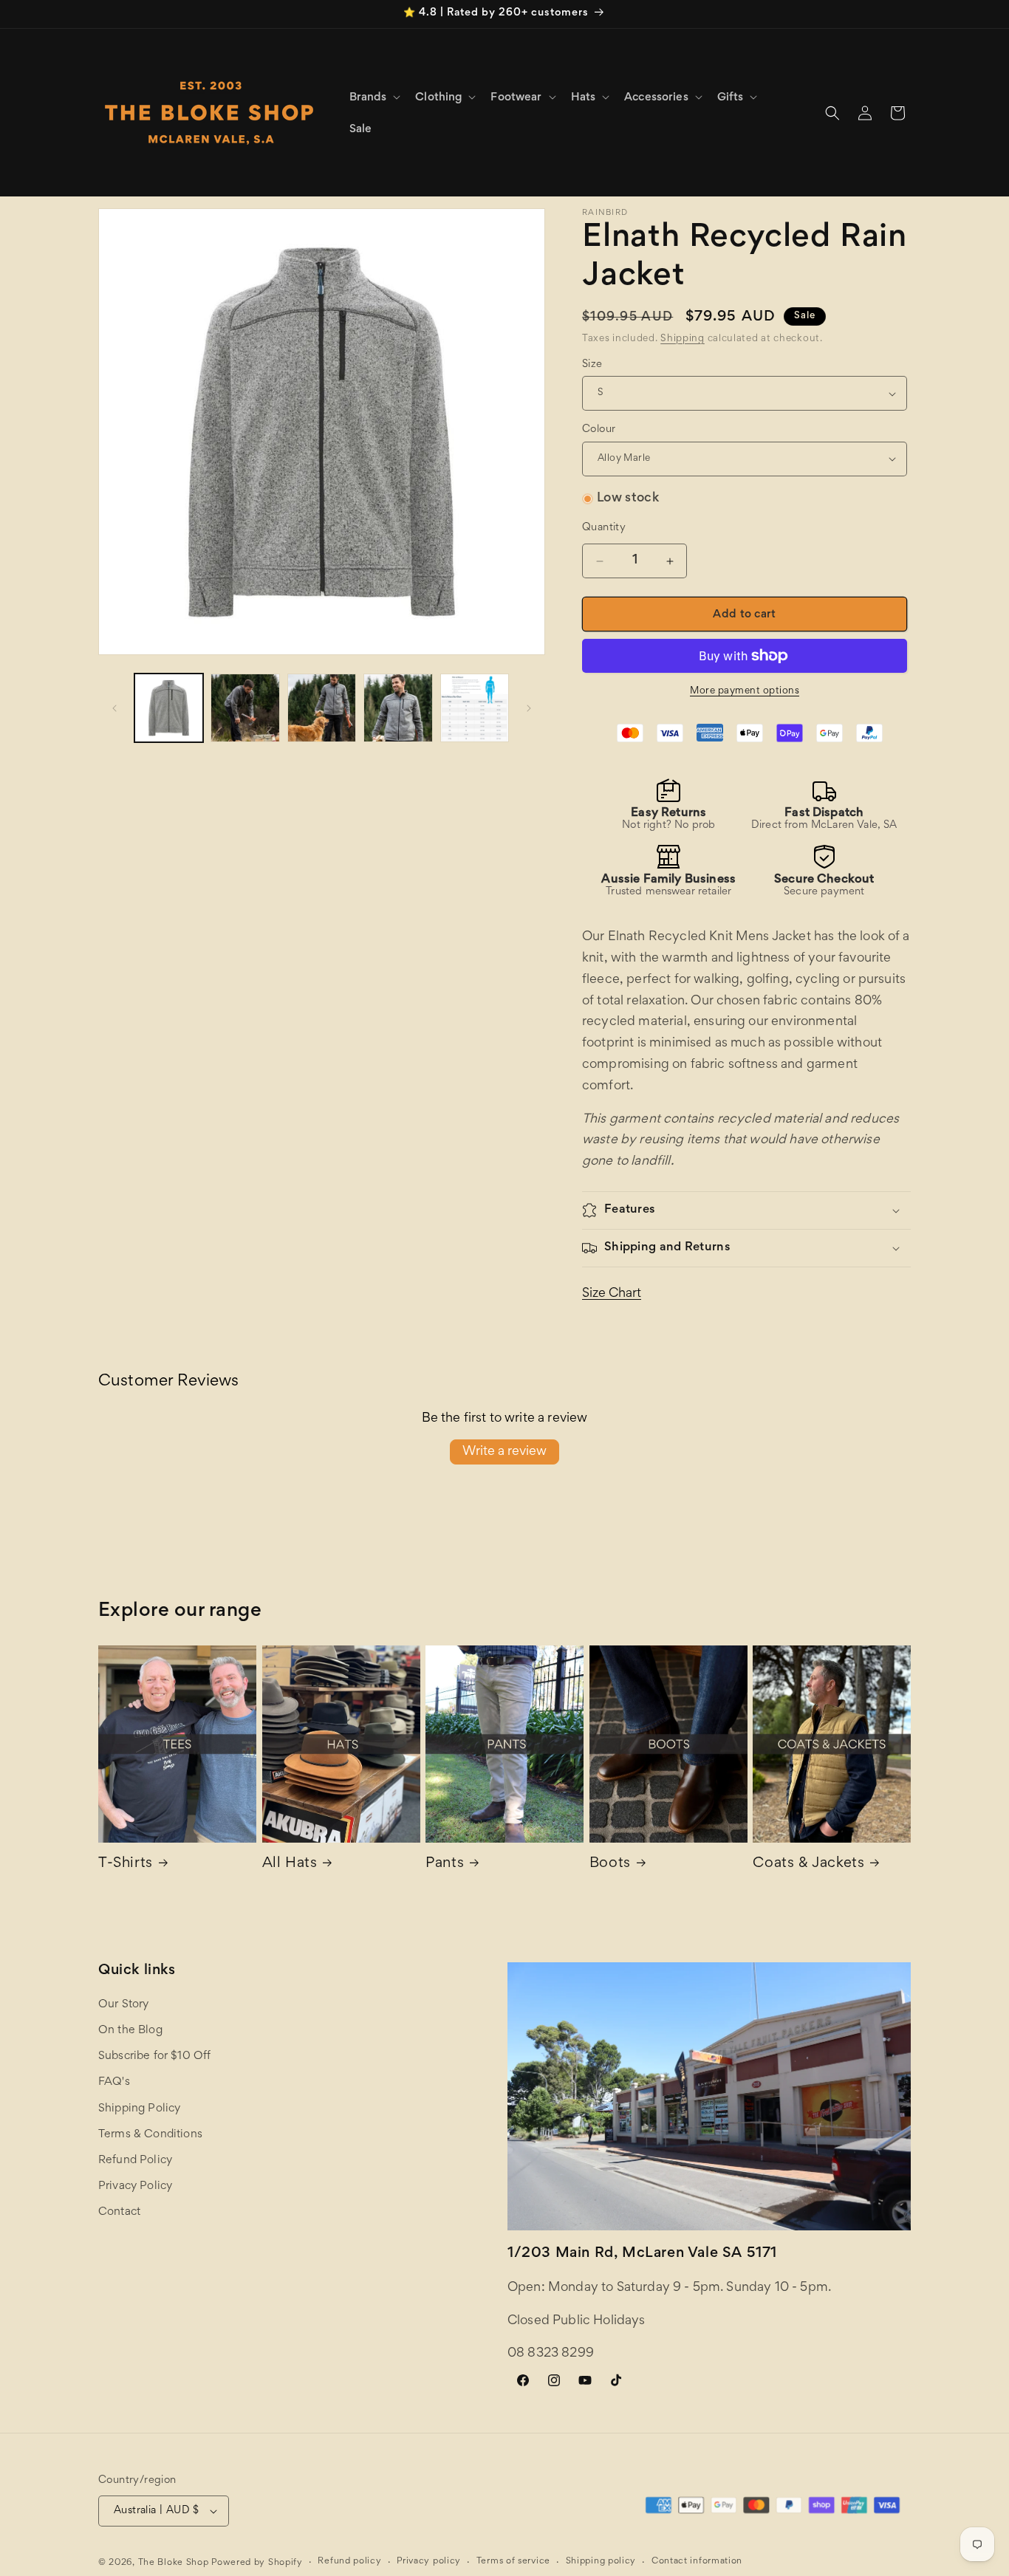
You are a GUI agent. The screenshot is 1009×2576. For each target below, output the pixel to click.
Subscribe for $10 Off (154, 2056)
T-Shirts (126, 1863)
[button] (374, 97)
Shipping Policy (139, 2109)
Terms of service (513, 2562)
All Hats (290, 1863)
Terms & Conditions (150, 2134)
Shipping (683, 339)
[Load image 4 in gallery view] (398, 708)
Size (592, 364)
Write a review (504, 1452)
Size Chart (612, 1294)
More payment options (745, 691)
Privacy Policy (135, 2186)
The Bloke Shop (174, 2563)
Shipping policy (601, 2562)
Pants (445, 1863)
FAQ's (114, 2082)
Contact (119, 2212)
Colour (599, 429)
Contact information (697, 2562)
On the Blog (130, 2030)
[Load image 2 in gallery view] (245, 708)
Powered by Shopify (257, 2563)
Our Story (123, 2004)
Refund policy (349, 2562)
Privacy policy (429, 2562)
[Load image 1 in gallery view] (169, 708)
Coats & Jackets (808, 1863)
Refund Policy (135, 2160)
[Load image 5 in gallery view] (475, 708)
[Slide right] (529, 708)
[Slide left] (114, 708)
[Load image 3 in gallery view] (322, 708)
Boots (610, 1863)
